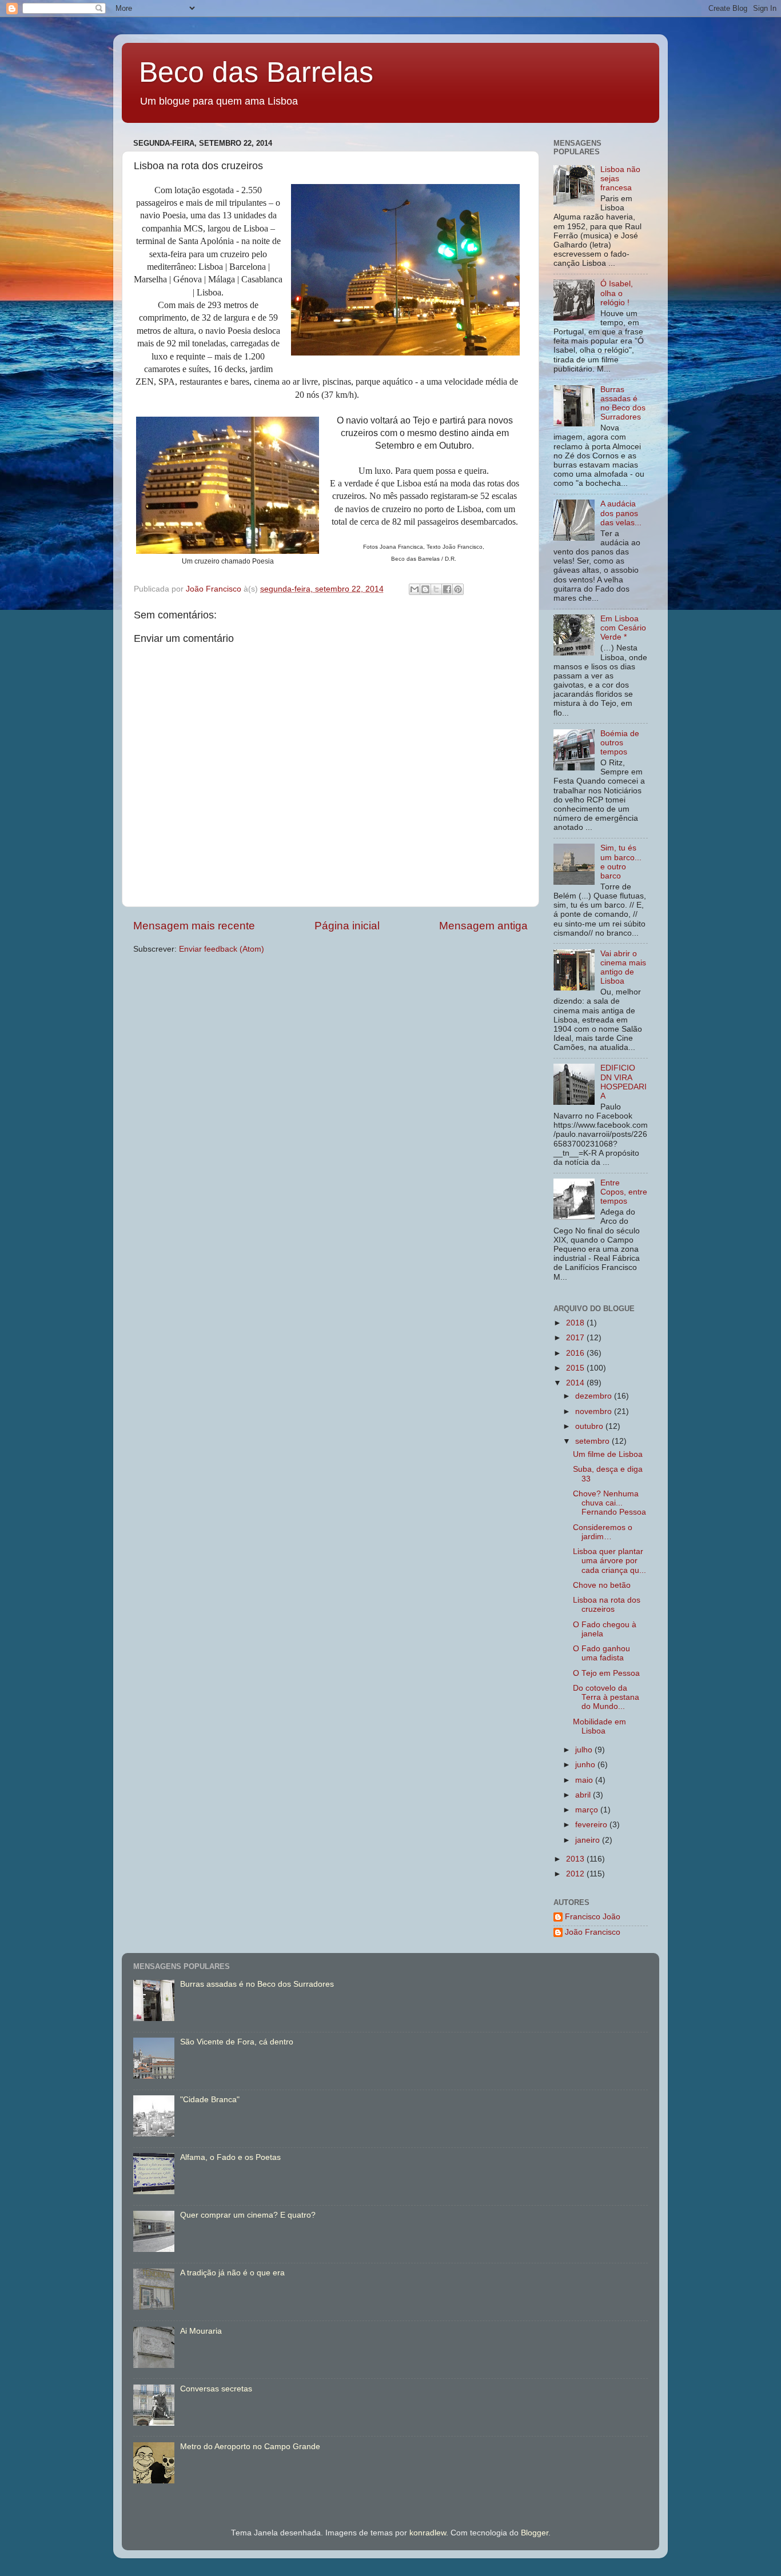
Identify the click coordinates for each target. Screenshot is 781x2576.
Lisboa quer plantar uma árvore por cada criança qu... (609, 1561)
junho (586, 1765)
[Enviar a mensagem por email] (415, 589)
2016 (576, 1353)
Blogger (535, 2533)
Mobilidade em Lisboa (599, 1726)
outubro (590, 1426)
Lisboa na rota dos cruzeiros (607, 1605)
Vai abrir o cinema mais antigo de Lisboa (623, 968)
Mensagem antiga (483, 926)
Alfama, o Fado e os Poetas (230, 2157)
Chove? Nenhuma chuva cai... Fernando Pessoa (609, 1503)
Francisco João (593, 1917)
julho (585, 1750)
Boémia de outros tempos (620, 743)
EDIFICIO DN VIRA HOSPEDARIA (623, 1082)
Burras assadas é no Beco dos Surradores (623, 404)
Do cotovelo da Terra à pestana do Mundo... (606, 1697)
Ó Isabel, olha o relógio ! (617, 293)
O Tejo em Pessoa (606, 1673)
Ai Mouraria (201, 2331)
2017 (576, 1338)
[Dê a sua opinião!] (425, 589)
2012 (576, 1874)
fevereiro (592, 1825)
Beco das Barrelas (256, 72)
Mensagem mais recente (194, 926)
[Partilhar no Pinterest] (458, 589)
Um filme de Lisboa (608, 1454)
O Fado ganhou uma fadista (601, 1653)
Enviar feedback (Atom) (222, 949)
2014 (576, 1383)
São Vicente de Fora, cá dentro (237, 2042)
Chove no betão (602, 1585)
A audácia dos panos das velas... (621, 513)
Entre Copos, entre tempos (624, 1192)
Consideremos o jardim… (603, 1532)
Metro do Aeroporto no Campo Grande (250, 2447)
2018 (576, 1323)
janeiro (589, 1840)
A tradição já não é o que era (232, 2273)
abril (584, 1795)
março (588, 1810)
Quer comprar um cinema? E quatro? (248, 2215)
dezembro (595, 1396)
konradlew (428, 2533)
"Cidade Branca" (210, 2100)
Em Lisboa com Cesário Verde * (623, 628)
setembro (593, 1441)
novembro (595, 1411)
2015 (576, 1368)
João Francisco (593, 1932)
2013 (576, 1859)
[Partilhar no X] (436, 589)
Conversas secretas (216, 2389)
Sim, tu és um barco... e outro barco (621, 862)
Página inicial (347, 926)
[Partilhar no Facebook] (447, 589)
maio (585, 1780)
